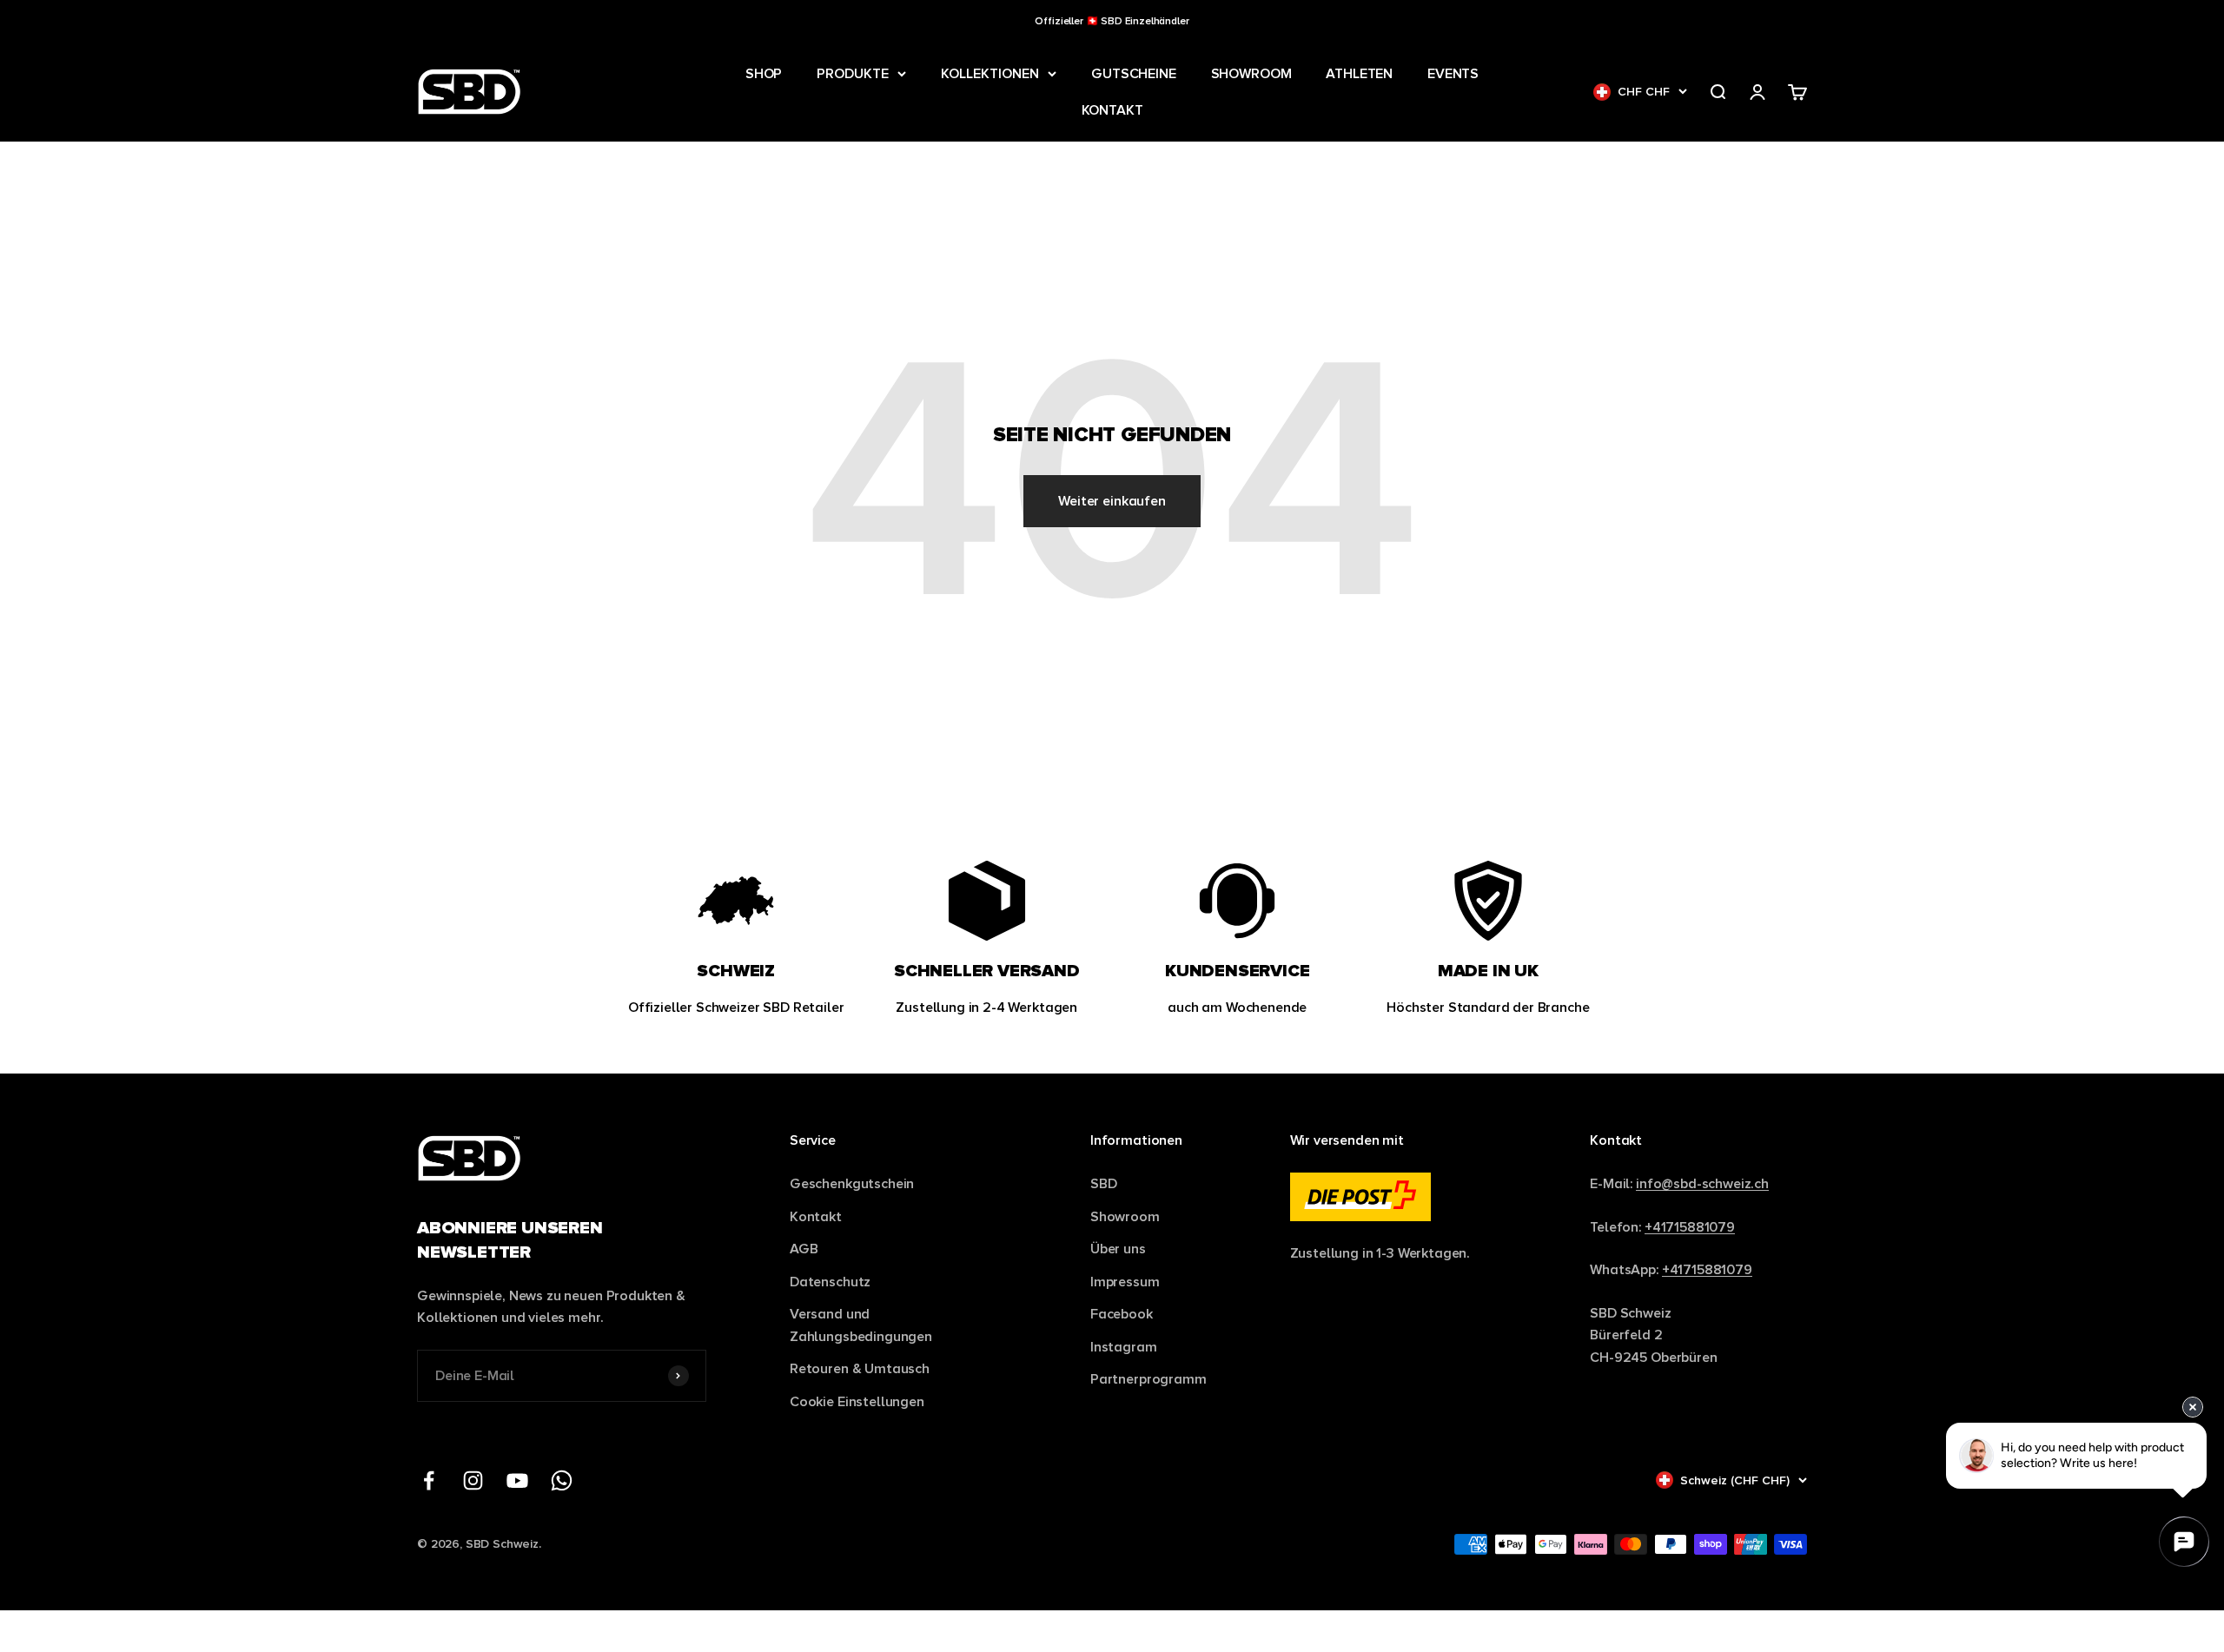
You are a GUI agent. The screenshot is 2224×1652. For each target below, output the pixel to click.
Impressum (1125, 1282)
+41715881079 (1690, 1227)
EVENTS (1453, 73)
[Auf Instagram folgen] (473, 1480)
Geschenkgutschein (852, 1183)
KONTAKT (1112, 110)
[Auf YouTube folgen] (517, 1480)
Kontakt (816, 1216)
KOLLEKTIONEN (990, 73)
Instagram (1124, 1347)
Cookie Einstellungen (857, 1401)
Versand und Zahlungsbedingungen (861, 1325)
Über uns (1118, 1249)
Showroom (1125, 1216)
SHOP (764, 73)
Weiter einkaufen (1112, 501)
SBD (1104, 1183)
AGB (804, 1249)
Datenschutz (830, 1282)
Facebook (1122, 1314)
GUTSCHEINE (1133, 73)
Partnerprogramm (1148, 1379)
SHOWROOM (1251, 73)
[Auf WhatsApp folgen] (562, 1480)
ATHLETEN (1359, 73)
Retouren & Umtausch (860, 1368)
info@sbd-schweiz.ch (1702, 1183)
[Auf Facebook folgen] (429, 1480)
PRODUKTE (853, 73)
